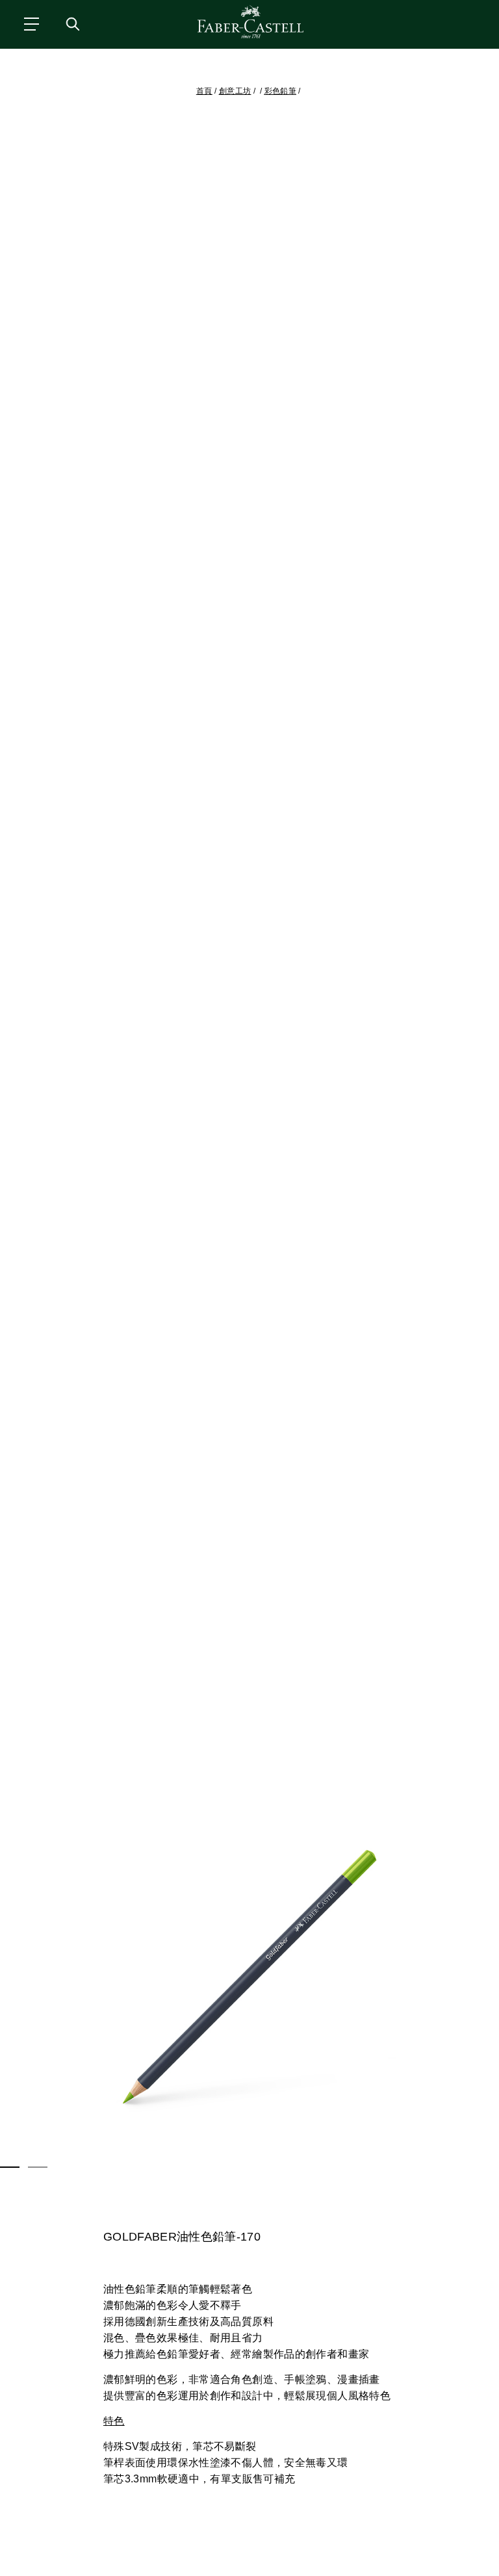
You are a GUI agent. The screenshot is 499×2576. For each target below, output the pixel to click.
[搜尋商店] (72, 23)
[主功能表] (31, 23)
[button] (249, 1977)
